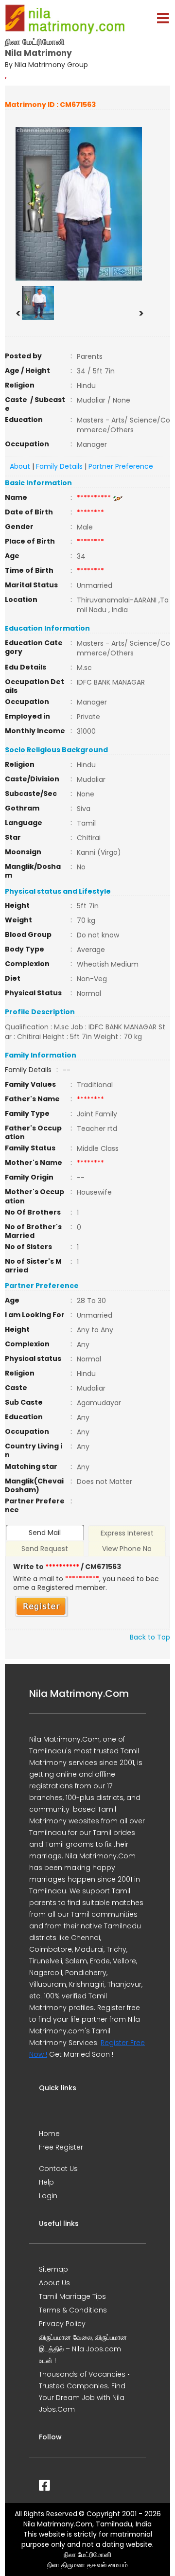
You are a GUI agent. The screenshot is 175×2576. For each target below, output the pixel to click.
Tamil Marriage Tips (72, 2296)
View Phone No (127, 1549)
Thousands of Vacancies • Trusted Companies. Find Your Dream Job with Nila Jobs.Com (84, 2392)
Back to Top (150, 1637)
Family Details (59, 466)
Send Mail (45, 1533)
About (20, 466)
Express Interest (127, 1533)
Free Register (61, 2147)
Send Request (45, 1549)
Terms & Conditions (73, 2310)
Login (48, 2196)
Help (46, 2182)
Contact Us (58, 2169)
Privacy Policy (62, 2324)
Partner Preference (121, 466)
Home (49, 2134)
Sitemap (53, 2269)
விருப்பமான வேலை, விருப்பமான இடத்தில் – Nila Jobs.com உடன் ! (83, 2349)
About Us (54, 2283)
